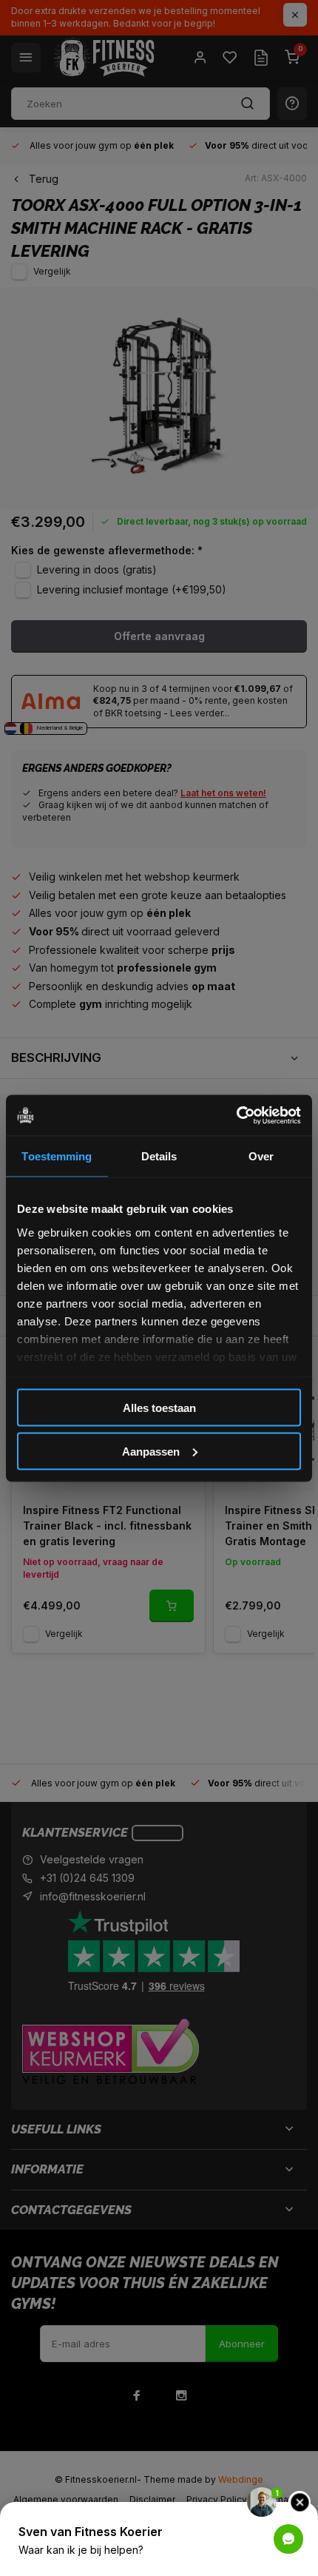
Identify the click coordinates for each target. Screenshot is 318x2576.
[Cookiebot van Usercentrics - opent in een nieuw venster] (236, 1115)
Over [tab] (261, 1156)
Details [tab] (159, 1156)
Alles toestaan (159, 1408)
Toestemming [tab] (57, 1156)
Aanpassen (151, 1451)
